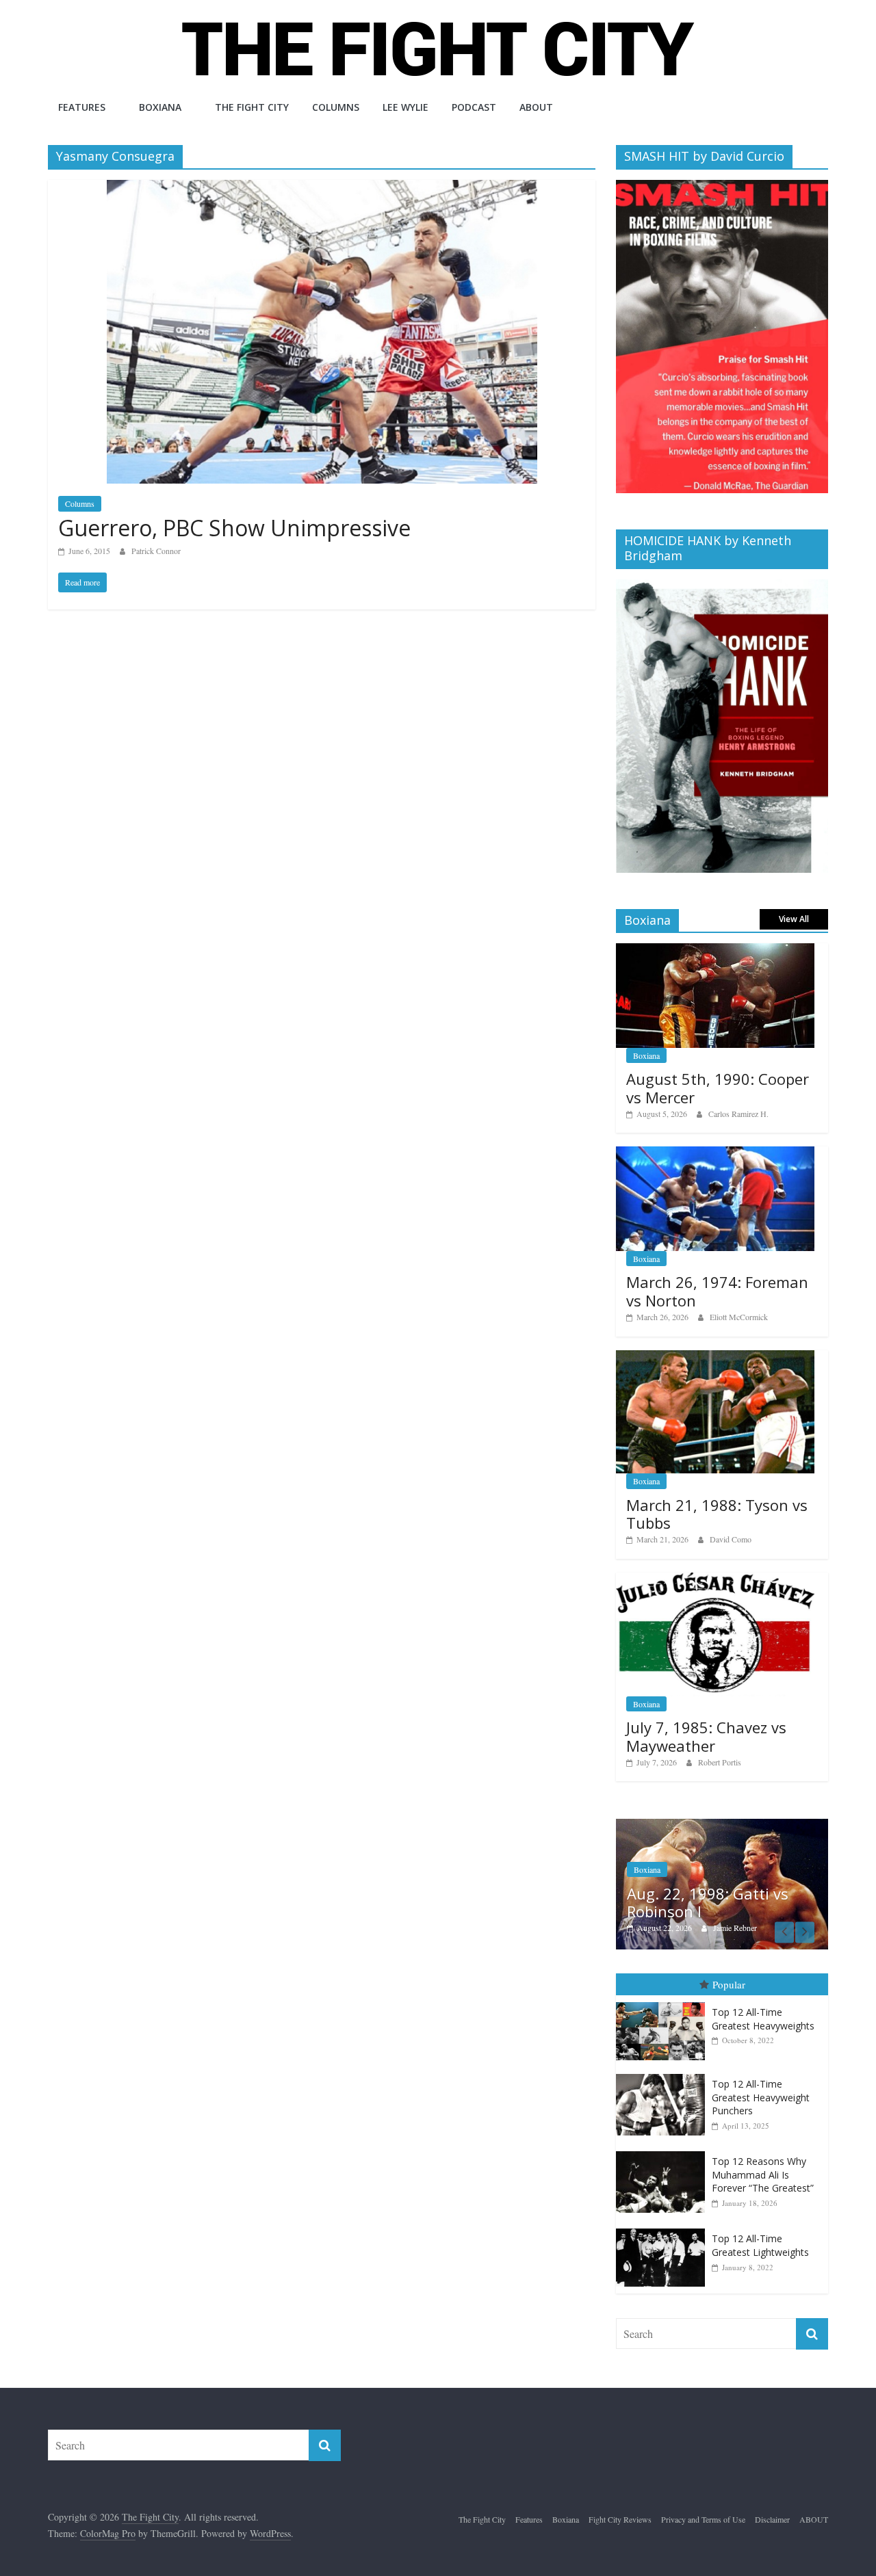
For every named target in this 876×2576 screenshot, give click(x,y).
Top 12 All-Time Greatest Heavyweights (763, 2019)
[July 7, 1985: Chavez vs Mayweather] (715, 1580)
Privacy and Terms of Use (703, 2519)
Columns (336, 107)
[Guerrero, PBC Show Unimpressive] (322, 188)
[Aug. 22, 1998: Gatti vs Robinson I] (722, 1826)
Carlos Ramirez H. (738, 1114)
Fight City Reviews (620, 2519)
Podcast (474, 107)
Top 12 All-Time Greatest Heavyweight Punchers (761, 2097)
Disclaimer (772, 2519)
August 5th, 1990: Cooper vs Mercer (718, 1088)
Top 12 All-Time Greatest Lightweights (760, 2245)
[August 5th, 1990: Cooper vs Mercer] (715, 950)
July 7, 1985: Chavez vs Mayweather (706, 1736)
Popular (729, 1984)
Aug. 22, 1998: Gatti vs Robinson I (708, 1902)
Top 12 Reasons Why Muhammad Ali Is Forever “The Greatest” (763, 2174)
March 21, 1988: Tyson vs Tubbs (717, 1514)
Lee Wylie (405, 107)
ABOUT (536, 107)
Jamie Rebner (735, 1928)
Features (82, 107)
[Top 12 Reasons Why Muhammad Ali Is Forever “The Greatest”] (664, 2152)
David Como (731, 1539)
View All (794, 919)
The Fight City (252, 107)
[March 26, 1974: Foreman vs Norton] (715, 1154)
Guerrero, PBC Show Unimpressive (234, 528)
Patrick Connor (156, 551)
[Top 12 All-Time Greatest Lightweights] (664, 2229)
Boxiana (160, 107)
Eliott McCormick (739, 1317)
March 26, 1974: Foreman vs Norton (717, 1291)
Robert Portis (720, 1762)
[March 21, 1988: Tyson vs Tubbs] (715, 1357)
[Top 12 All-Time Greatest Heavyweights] (664, 2002)
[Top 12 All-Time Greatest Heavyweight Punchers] (664, 2074)
